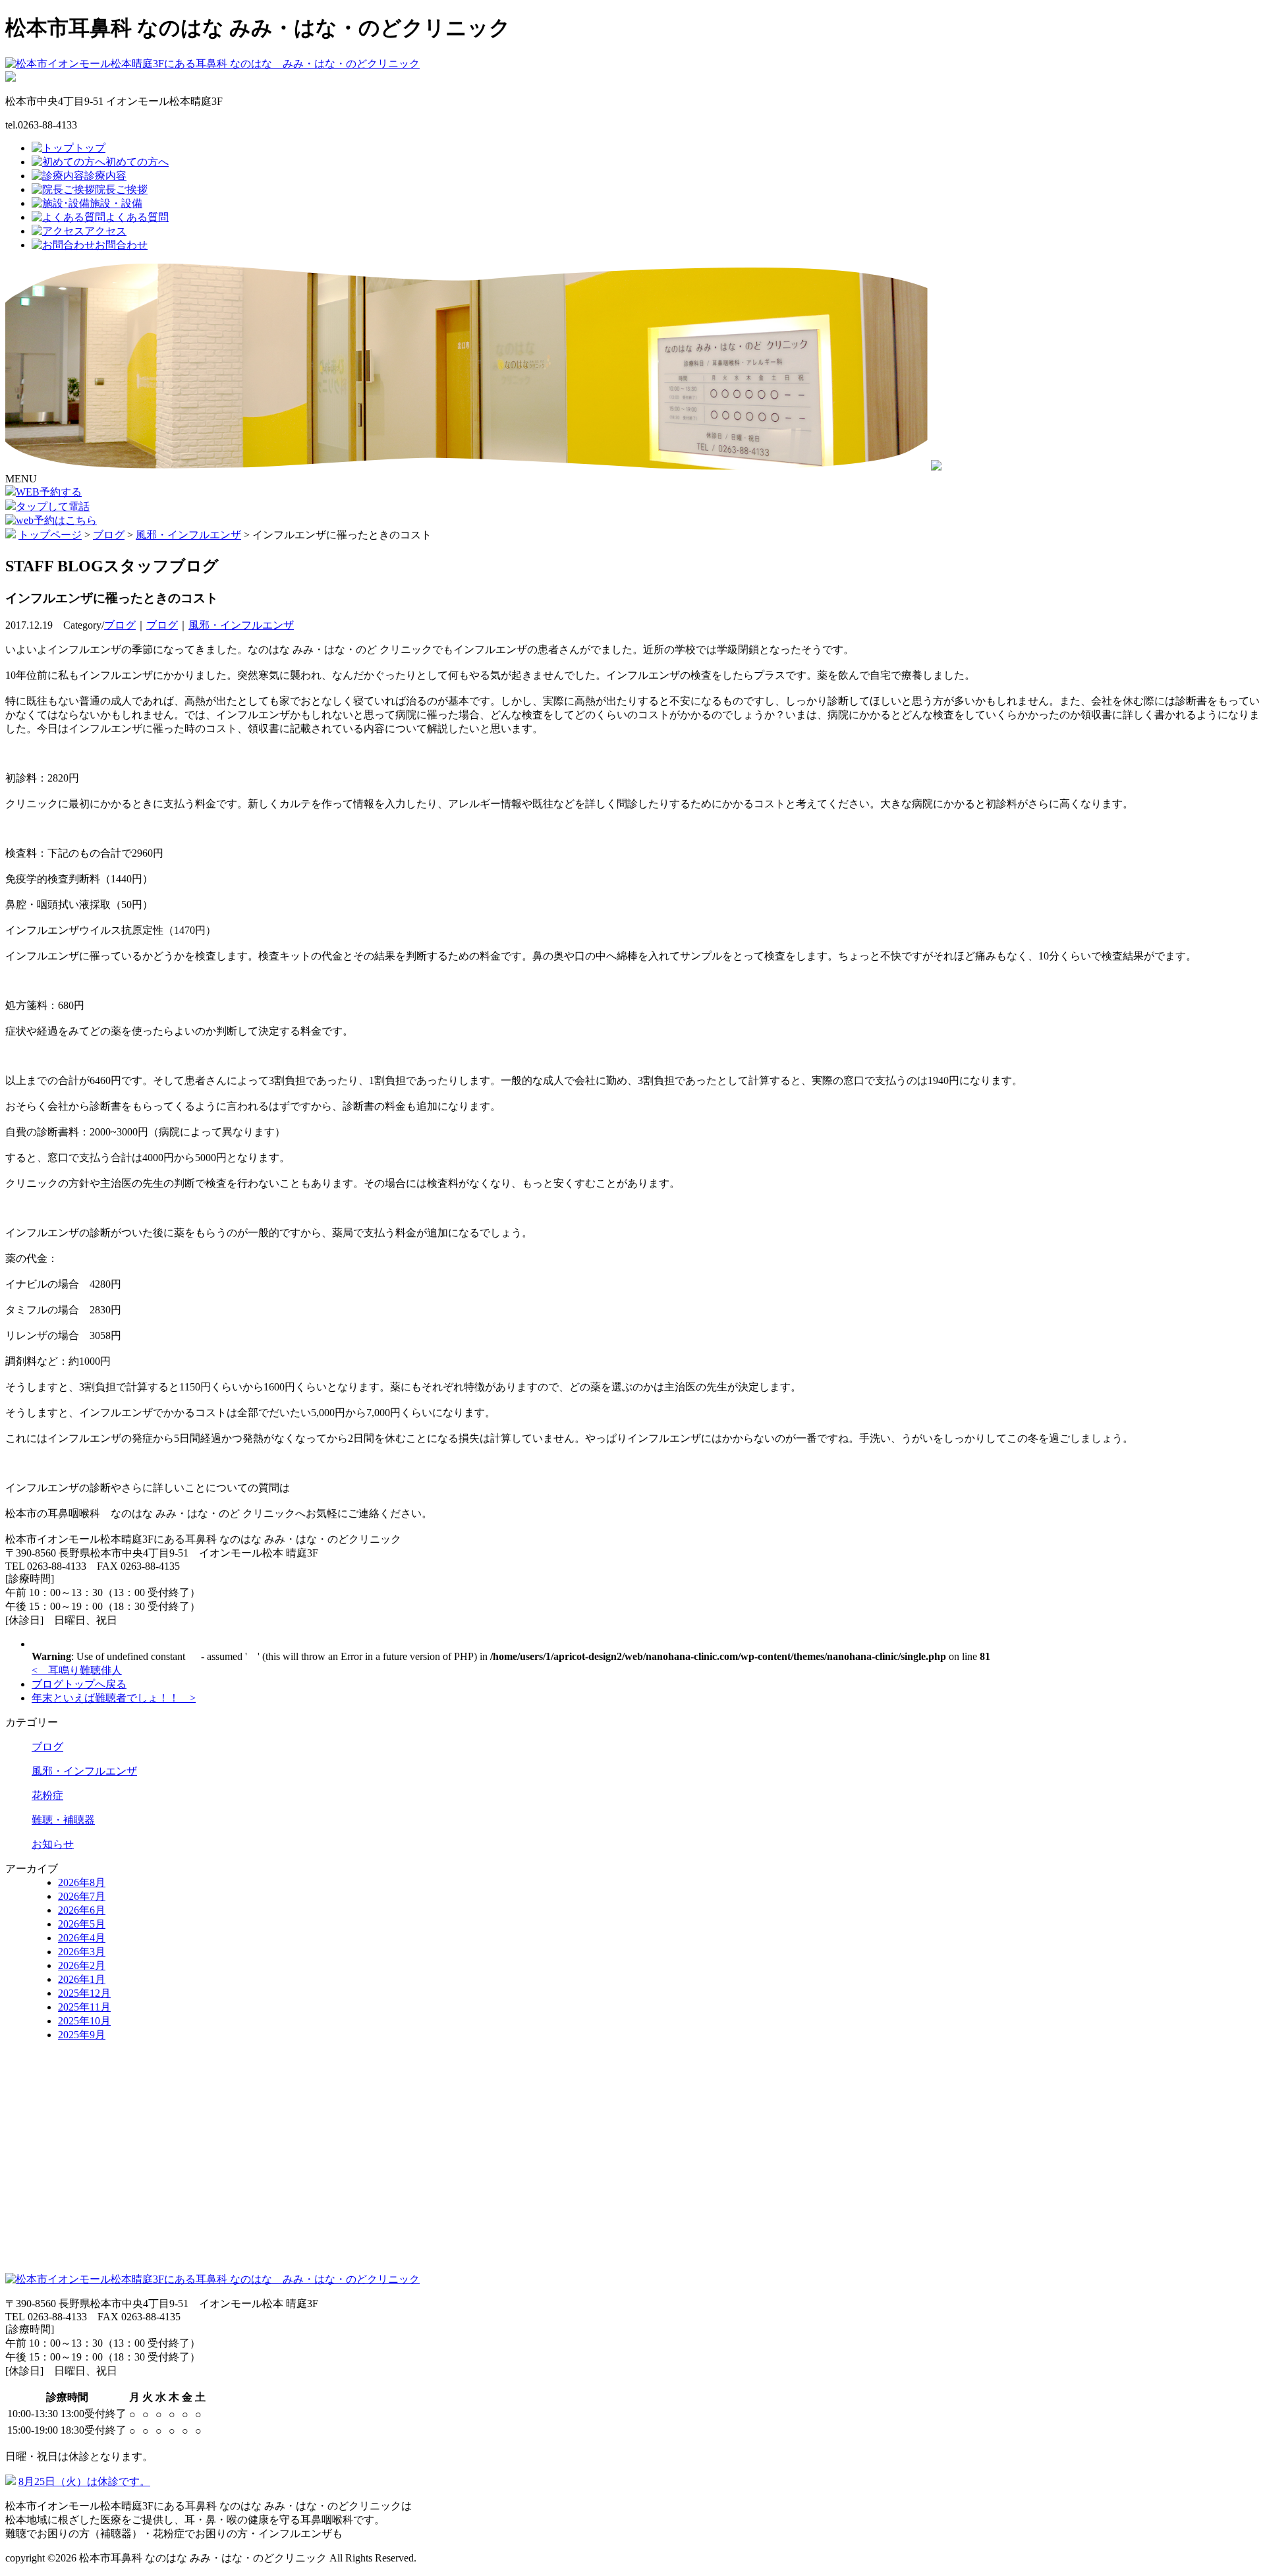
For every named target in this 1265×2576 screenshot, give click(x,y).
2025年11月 (84, 2007)
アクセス (105, 231)
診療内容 (105, 176)
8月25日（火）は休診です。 (84, 2481)
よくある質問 (137, 217)
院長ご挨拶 (121, 189)
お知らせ (53, 1844)
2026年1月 (82, 1979)
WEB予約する (49, 492)
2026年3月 (82, 1952)
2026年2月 (82, 1965)
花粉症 (47, 1795)
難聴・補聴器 (63, 1820)
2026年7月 (82, 1896)
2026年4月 (82, 1938)
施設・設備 (116, 203)
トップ (90, 148)
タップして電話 (53, 506)
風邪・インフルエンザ (241, 625)
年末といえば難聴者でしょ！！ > (114, 1698)
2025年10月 (84, 2021)
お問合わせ (121, 245)
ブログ (120, 625)
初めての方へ (137, 162)
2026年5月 (82, 1924)
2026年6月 (82, 1910)
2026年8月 (82, 1882)
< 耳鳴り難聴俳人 (77, 1670)
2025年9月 (82, 2035)
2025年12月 (84, 1993)
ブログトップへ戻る (79, 1684)
